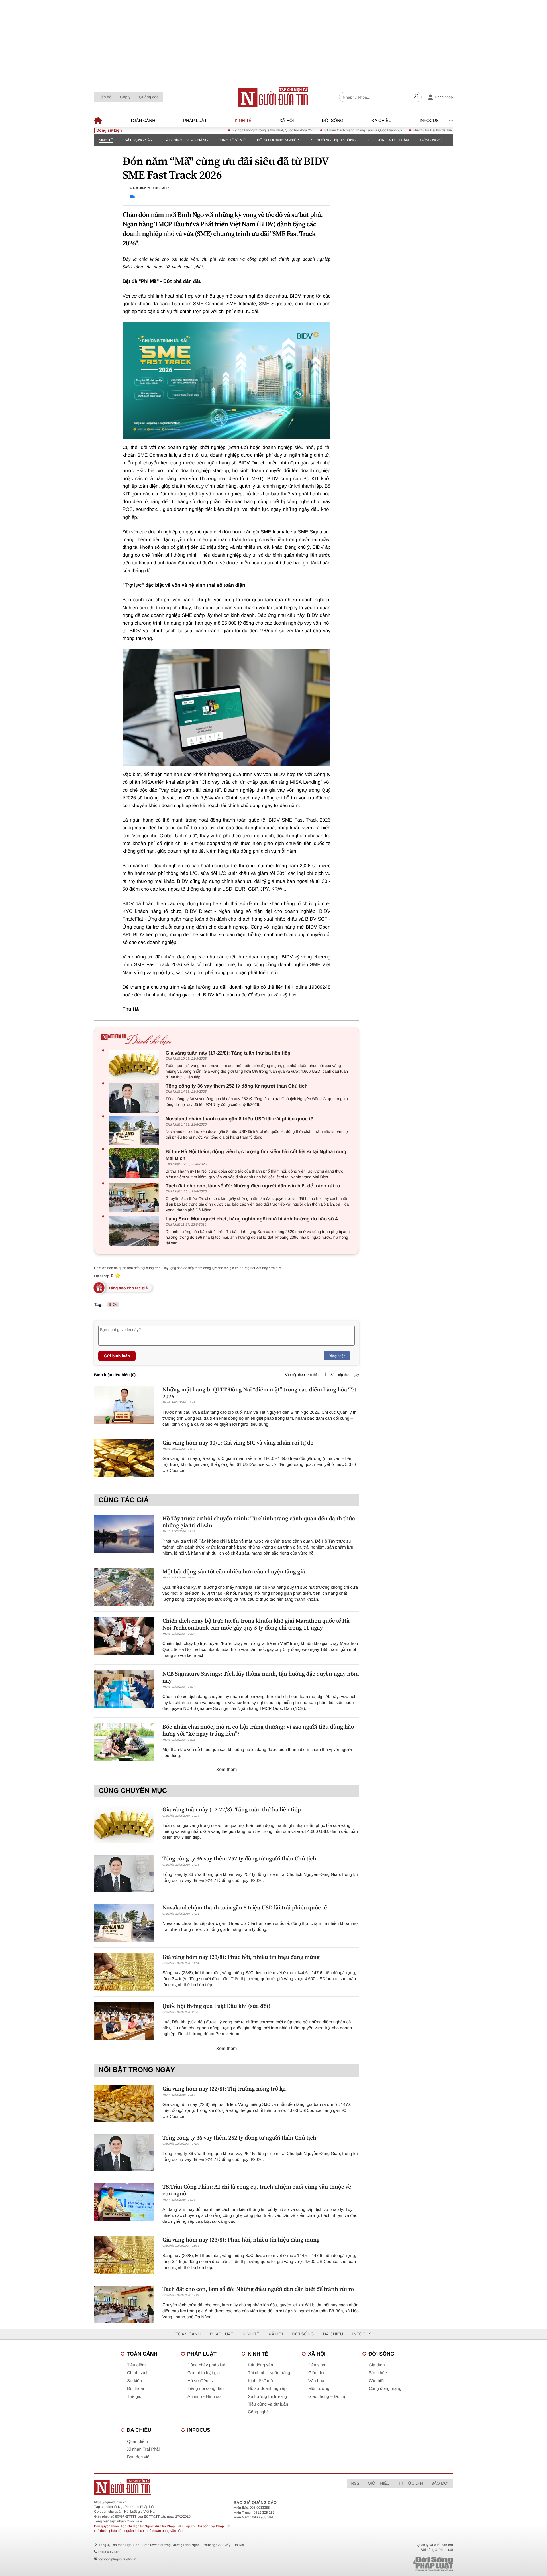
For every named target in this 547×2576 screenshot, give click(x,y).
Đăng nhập (337, 1356)
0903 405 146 (109, 2552)
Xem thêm (227, 1770)
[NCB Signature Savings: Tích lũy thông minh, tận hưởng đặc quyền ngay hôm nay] (124, 1689)
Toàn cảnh (143, 121)
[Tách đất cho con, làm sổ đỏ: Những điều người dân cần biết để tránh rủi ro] (135, 1197)
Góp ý (125, 97)
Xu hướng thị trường (333, 140)
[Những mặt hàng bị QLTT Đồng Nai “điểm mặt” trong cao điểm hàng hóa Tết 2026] (124, 1405)
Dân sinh (317, 2365)
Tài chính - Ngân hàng (186, 140)
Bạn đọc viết (139, 2457)
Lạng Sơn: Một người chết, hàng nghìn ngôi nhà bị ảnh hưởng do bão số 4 (252, 1219)
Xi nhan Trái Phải (143, 2449)
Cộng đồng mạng (385, 2389)
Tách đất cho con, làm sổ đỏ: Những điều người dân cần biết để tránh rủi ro (253, 1186)
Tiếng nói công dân (206, 2389)
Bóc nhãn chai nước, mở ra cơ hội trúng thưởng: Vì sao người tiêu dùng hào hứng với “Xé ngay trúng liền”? (258, 1730)
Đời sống (333, 121)
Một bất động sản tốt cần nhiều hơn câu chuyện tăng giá (234, 1571)
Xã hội (287, 121)
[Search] (416, 97)
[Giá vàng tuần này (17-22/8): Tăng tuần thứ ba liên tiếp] (135, 1065)
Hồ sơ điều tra (201, 2381)
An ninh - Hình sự (204, 2397)
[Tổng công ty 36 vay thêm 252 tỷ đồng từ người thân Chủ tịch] (135, 1098)
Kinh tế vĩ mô (232, 140)
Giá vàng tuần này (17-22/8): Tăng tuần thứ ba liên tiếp (228, 1053)
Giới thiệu (379, 2483)
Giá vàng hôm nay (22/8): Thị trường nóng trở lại (224, 2089)
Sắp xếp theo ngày (345, 1375)
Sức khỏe (378, 2373)
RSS (355, 2483)
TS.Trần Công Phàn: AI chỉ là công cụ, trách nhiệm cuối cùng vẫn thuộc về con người (257, 2190)
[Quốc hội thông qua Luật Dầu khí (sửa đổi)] (124, 2021)
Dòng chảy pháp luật (207, 2365)
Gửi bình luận (117, 1356)
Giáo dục (317, 2373)
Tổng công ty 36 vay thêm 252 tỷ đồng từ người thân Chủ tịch (237, 1086)
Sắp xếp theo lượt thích (302, 1375)
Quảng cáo (149, 97)
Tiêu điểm (136, 2365)
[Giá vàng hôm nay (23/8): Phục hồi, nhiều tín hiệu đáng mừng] (124, 1972)
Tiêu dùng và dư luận (268, 2404)
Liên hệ (105, 97)
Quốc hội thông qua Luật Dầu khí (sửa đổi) (216, 2006)
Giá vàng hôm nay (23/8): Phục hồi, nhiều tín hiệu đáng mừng (241, 1957)
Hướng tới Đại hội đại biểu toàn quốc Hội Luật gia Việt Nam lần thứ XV (420, 130)
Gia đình (377, 2365)
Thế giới (135, 2397)
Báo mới (440, 2483)
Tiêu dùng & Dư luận (388, 140)
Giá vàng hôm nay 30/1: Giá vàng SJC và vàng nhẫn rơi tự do (238, 1443)
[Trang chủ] (273, 97)
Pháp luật (195, 121)
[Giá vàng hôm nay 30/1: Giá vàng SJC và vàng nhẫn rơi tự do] (124, 1458)
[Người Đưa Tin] (199, 2487)
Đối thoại (135, 2389)
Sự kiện (134, 2381)
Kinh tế (243, 121)
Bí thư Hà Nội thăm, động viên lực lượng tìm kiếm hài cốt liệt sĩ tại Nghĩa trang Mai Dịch (256, 1155)
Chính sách (138, 2373)
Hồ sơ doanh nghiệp (278, 140)
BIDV (113, 1305)
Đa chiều (382, 121)
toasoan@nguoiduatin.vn (117, 2559)
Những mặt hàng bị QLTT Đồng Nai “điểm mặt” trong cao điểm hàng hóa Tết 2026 (259, 1393)
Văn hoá (316, 2381)
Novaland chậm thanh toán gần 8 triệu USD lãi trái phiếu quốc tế (239, 1119)
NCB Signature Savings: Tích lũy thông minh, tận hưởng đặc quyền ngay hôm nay (261, 1677)
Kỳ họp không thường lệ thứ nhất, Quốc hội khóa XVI (225, 130)
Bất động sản (138, 140)
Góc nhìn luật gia (204, 2373)
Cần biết (377, 2381)
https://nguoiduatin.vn (110, 2502)
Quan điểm (137, 2442)
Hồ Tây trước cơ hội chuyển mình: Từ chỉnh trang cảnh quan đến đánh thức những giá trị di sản (259, 1522)
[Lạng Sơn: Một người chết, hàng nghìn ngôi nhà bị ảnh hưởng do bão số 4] (135, 1231)
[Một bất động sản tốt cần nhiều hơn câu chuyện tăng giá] (124, 1587)
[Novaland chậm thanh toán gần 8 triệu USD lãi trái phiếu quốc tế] (135, 1130)
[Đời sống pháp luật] (393, 2564)
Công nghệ (432, 140)
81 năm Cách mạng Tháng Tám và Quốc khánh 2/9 (316, 130)
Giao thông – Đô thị (327, 2397)
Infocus (429, 121)
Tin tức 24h (411, 2483)
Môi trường (319, 2389)
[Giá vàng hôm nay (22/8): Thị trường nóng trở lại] (124, 2104)
